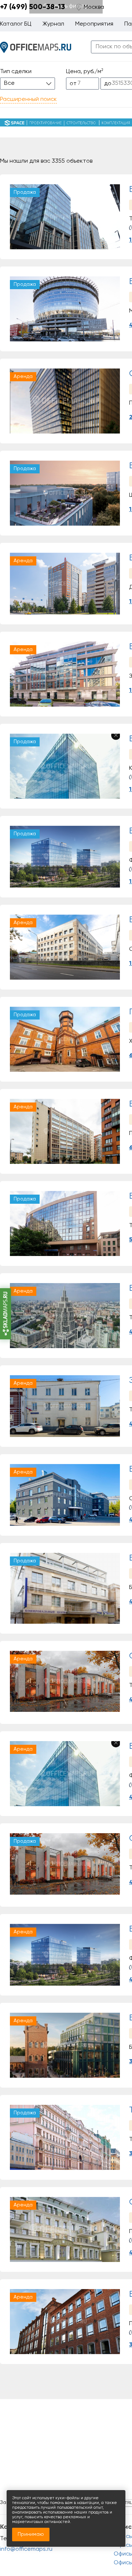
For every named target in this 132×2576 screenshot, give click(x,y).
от (73, 84)
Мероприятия (94, 24)
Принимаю (31, 2534)
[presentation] (17, 217)
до (108, 84)
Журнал (53, 24)
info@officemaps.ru (26, 2549)
